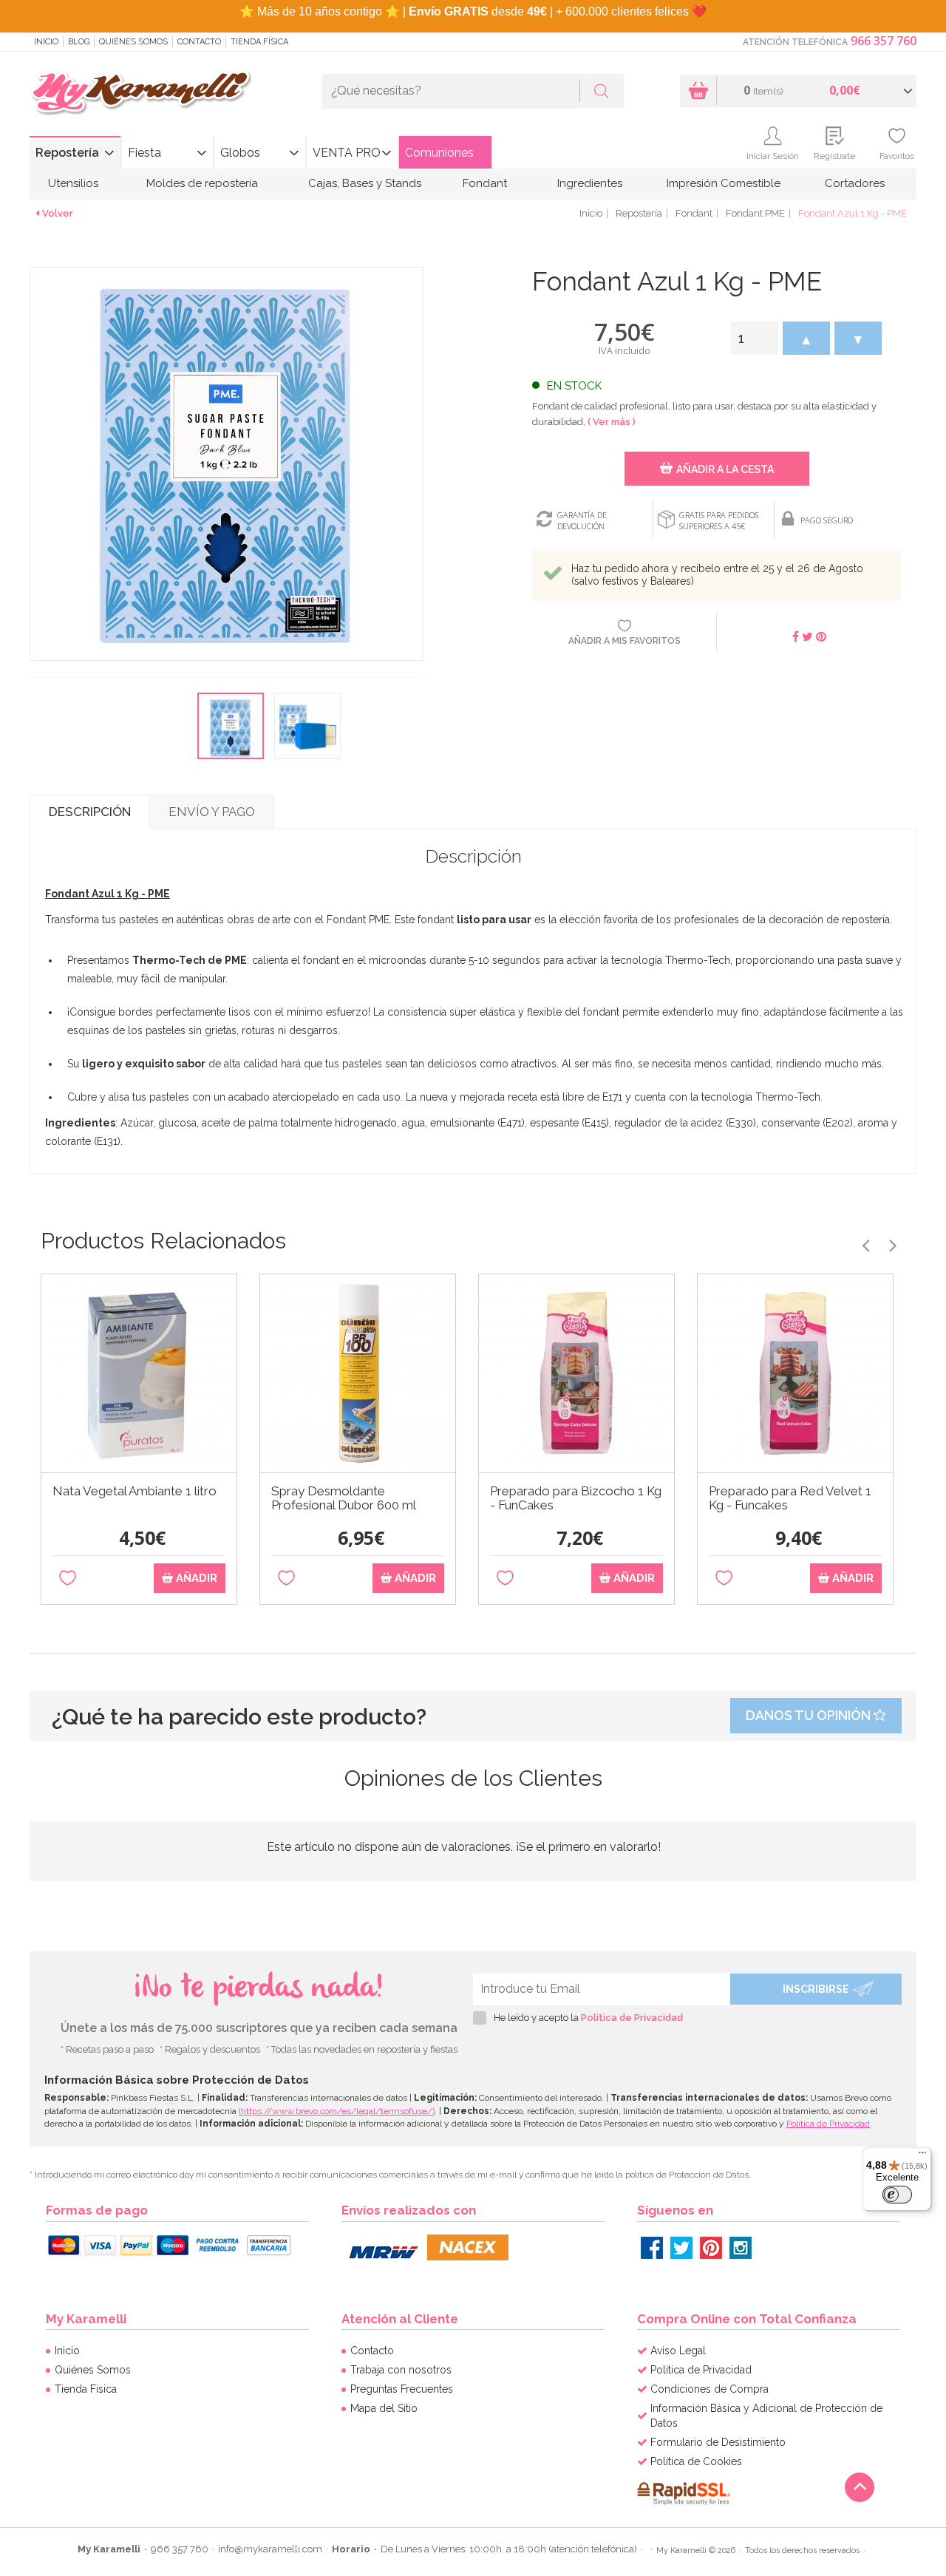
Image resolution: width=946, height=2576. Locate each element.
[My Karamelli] (140, 94)
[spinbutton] (755, 338)
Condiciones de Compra (709, 2389)
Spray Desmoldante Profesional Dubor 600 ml (344, 1498)
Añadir (195, 1578)
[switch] (897, 2195)
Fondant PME (755, 213)
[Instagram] (741, 2248)
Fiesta (144, 153)
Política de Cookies (696, 2461)
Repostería (67, 153)
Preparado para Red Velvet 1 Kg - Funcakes (790, 1498)
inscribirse (816, 1989)
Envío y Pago (212, 812)
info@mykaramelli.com (270, 2549)
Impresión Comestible (724, 183)
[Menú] (922, 2156)
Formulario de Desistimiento (718, 2442)
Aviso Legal (678, 2351)
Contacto (199, 42)
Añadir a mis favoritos (625, 641)
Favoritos (897, 156)
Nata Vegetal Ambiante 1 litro (135, 1491)
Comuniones (439, 153)
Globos (240, 153)
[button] (806, 338)
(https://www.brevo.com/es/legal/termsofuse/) (337, 2111)
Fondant (485, 183)
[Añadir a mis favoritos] (68, 1578)
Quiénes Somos (133, 42)
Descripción (90, 812)
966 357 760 (884, 41)
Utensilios (73, 183)
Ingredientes (590, 183)
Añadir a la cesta (725, 469)
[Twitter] (681, 2248)
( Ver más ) (612, 422)
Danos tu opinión (810, 1715)
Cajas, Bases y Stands (365, 183)
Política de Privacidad (632, 2018)
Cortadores (855, 183)
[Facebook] (652, 2248)
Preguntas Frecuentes (402, 2389)
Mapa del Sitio (384, 2408)
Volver (58, 213)
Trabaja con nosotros (401, 2370)
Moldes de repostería (202, 183)
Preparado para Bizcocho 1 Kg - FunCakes (576, 1498)
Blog (79, 42)
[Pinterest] (711, 2248)
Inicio (46, 42)
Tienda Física (259, 42)
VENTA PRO (347, 153)
